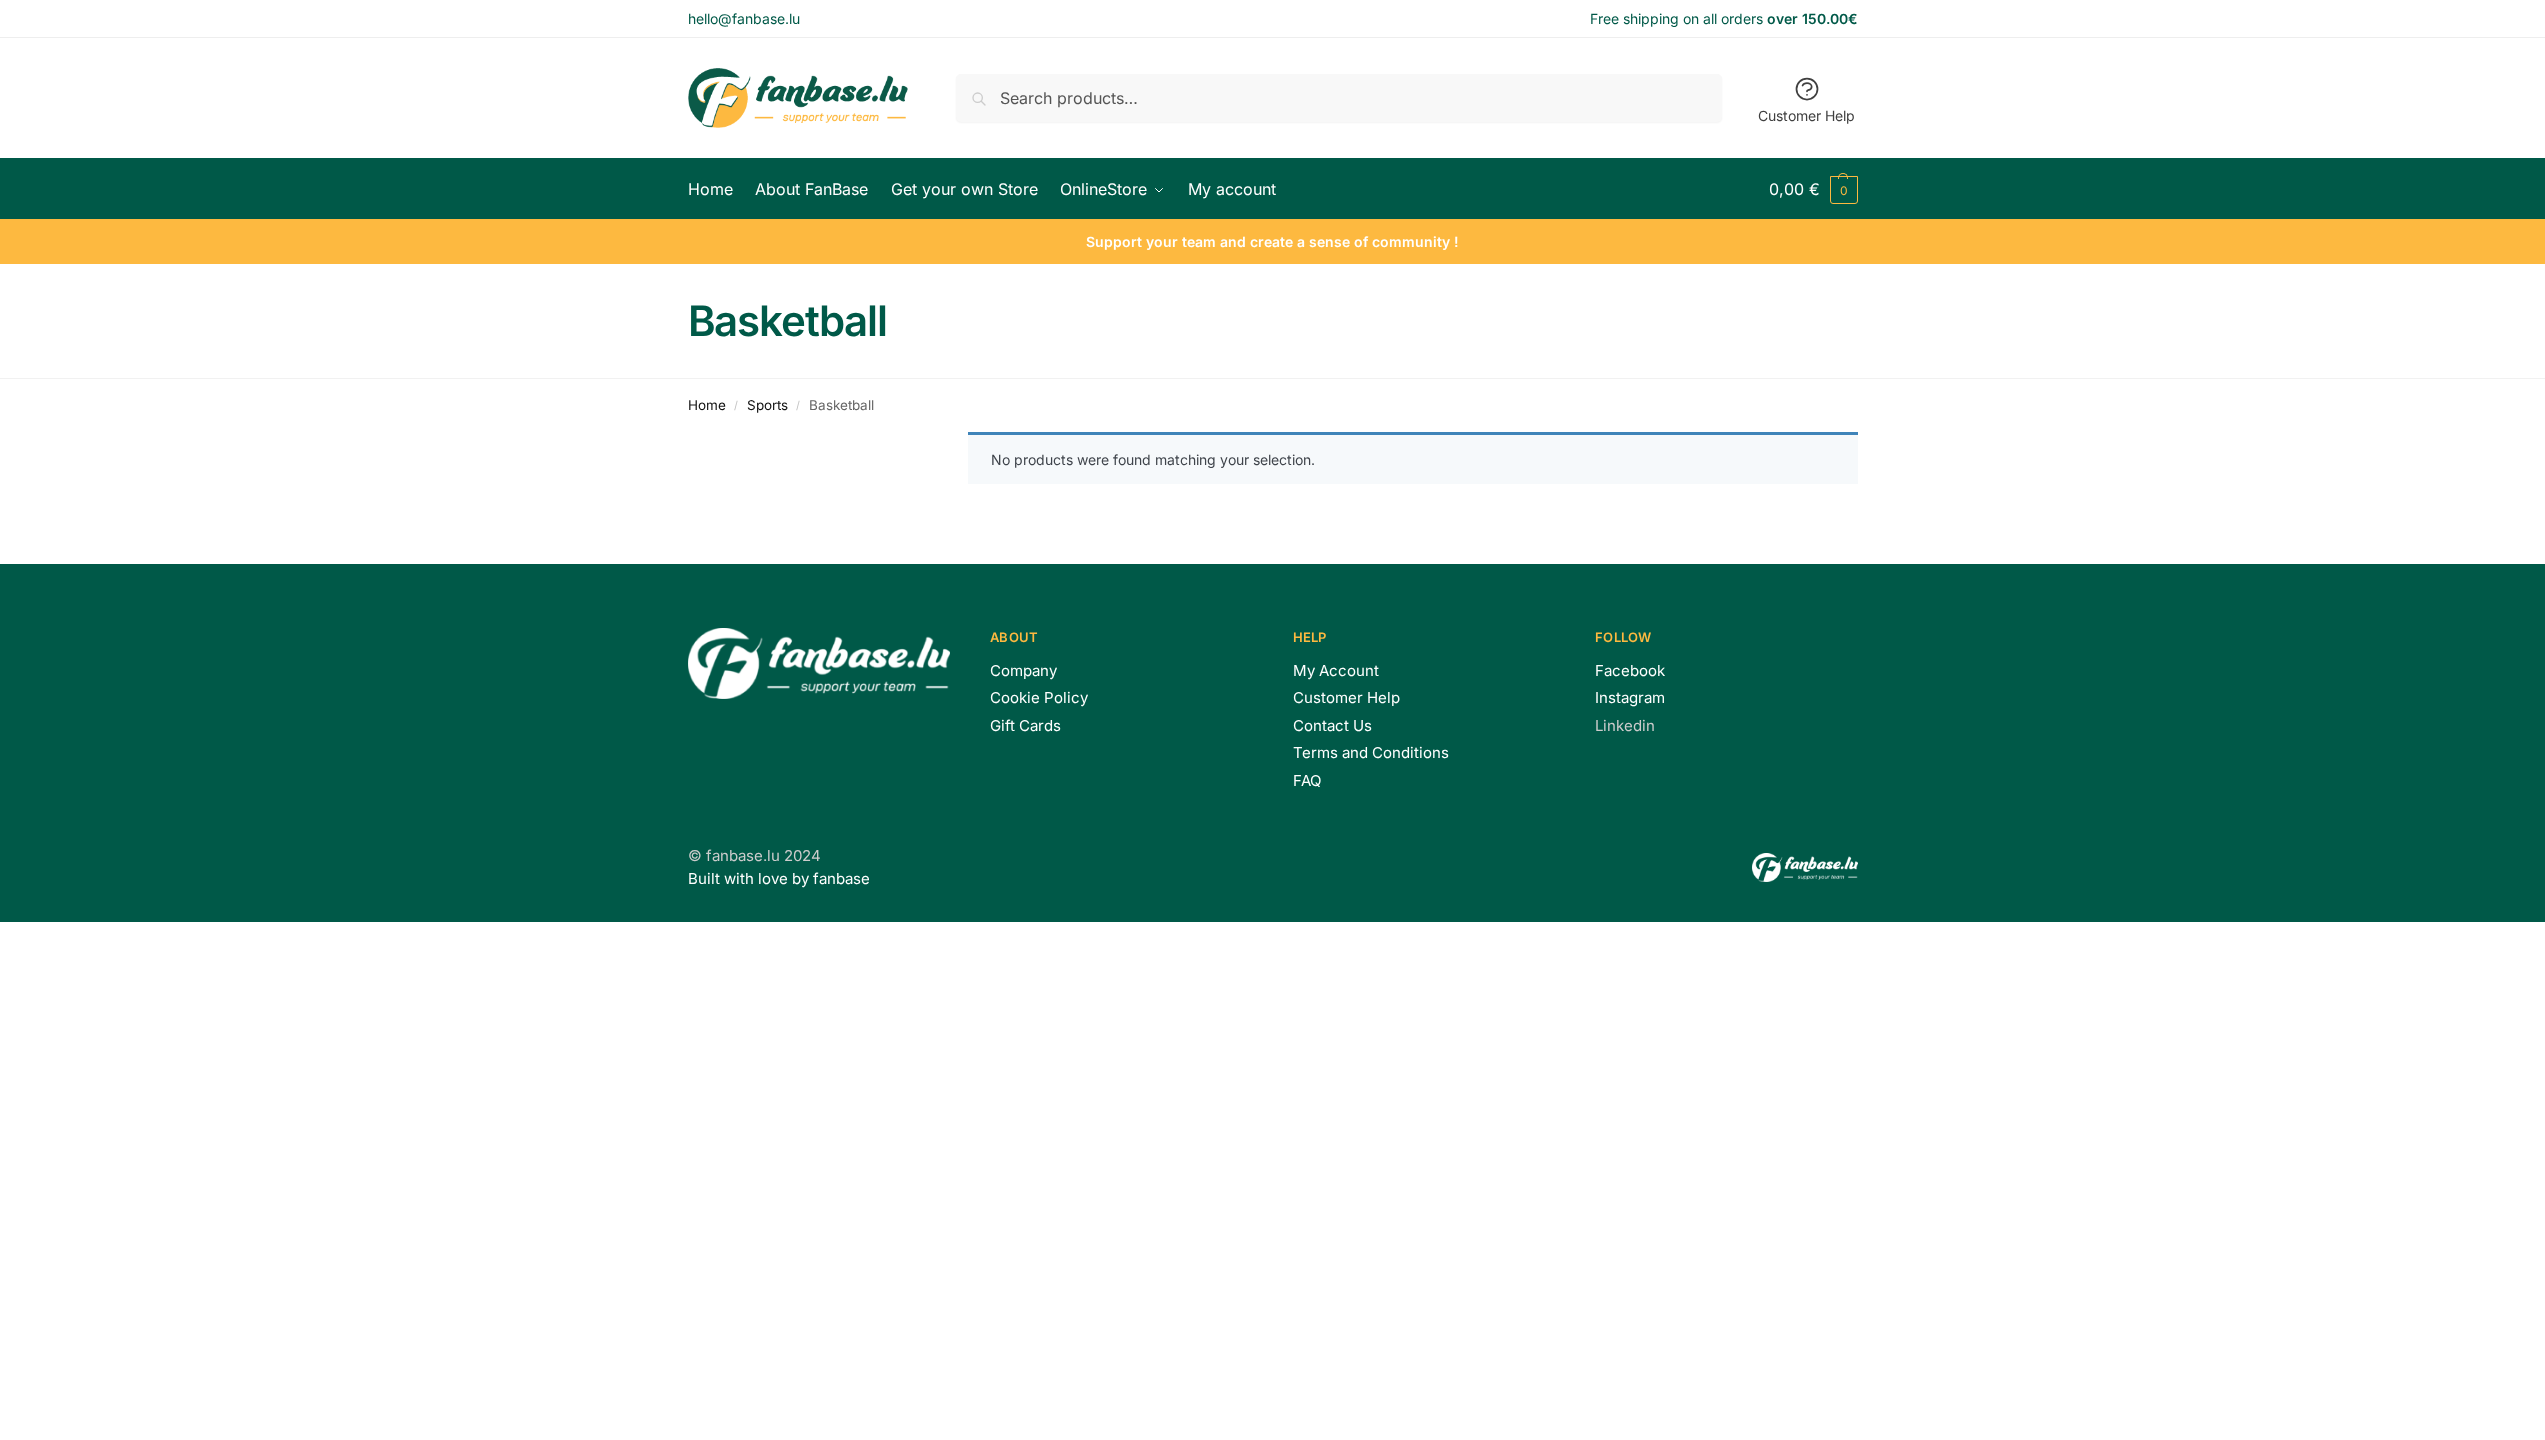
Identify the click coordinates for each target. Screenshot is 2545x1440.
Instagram (1630, 697)
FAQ (1307, 780)
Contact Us (1332, 725)
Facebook (1630, 670)
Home (707, 405)
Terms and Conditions (1371, 752)
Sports (767, 405)
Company (1023, 670)
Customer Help (1806, 115)
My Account (1336, 670)
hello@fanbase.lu (744, 18)
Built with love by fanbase (779, 878)
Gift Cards (1025, 725)
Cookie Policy (1039, 697)
